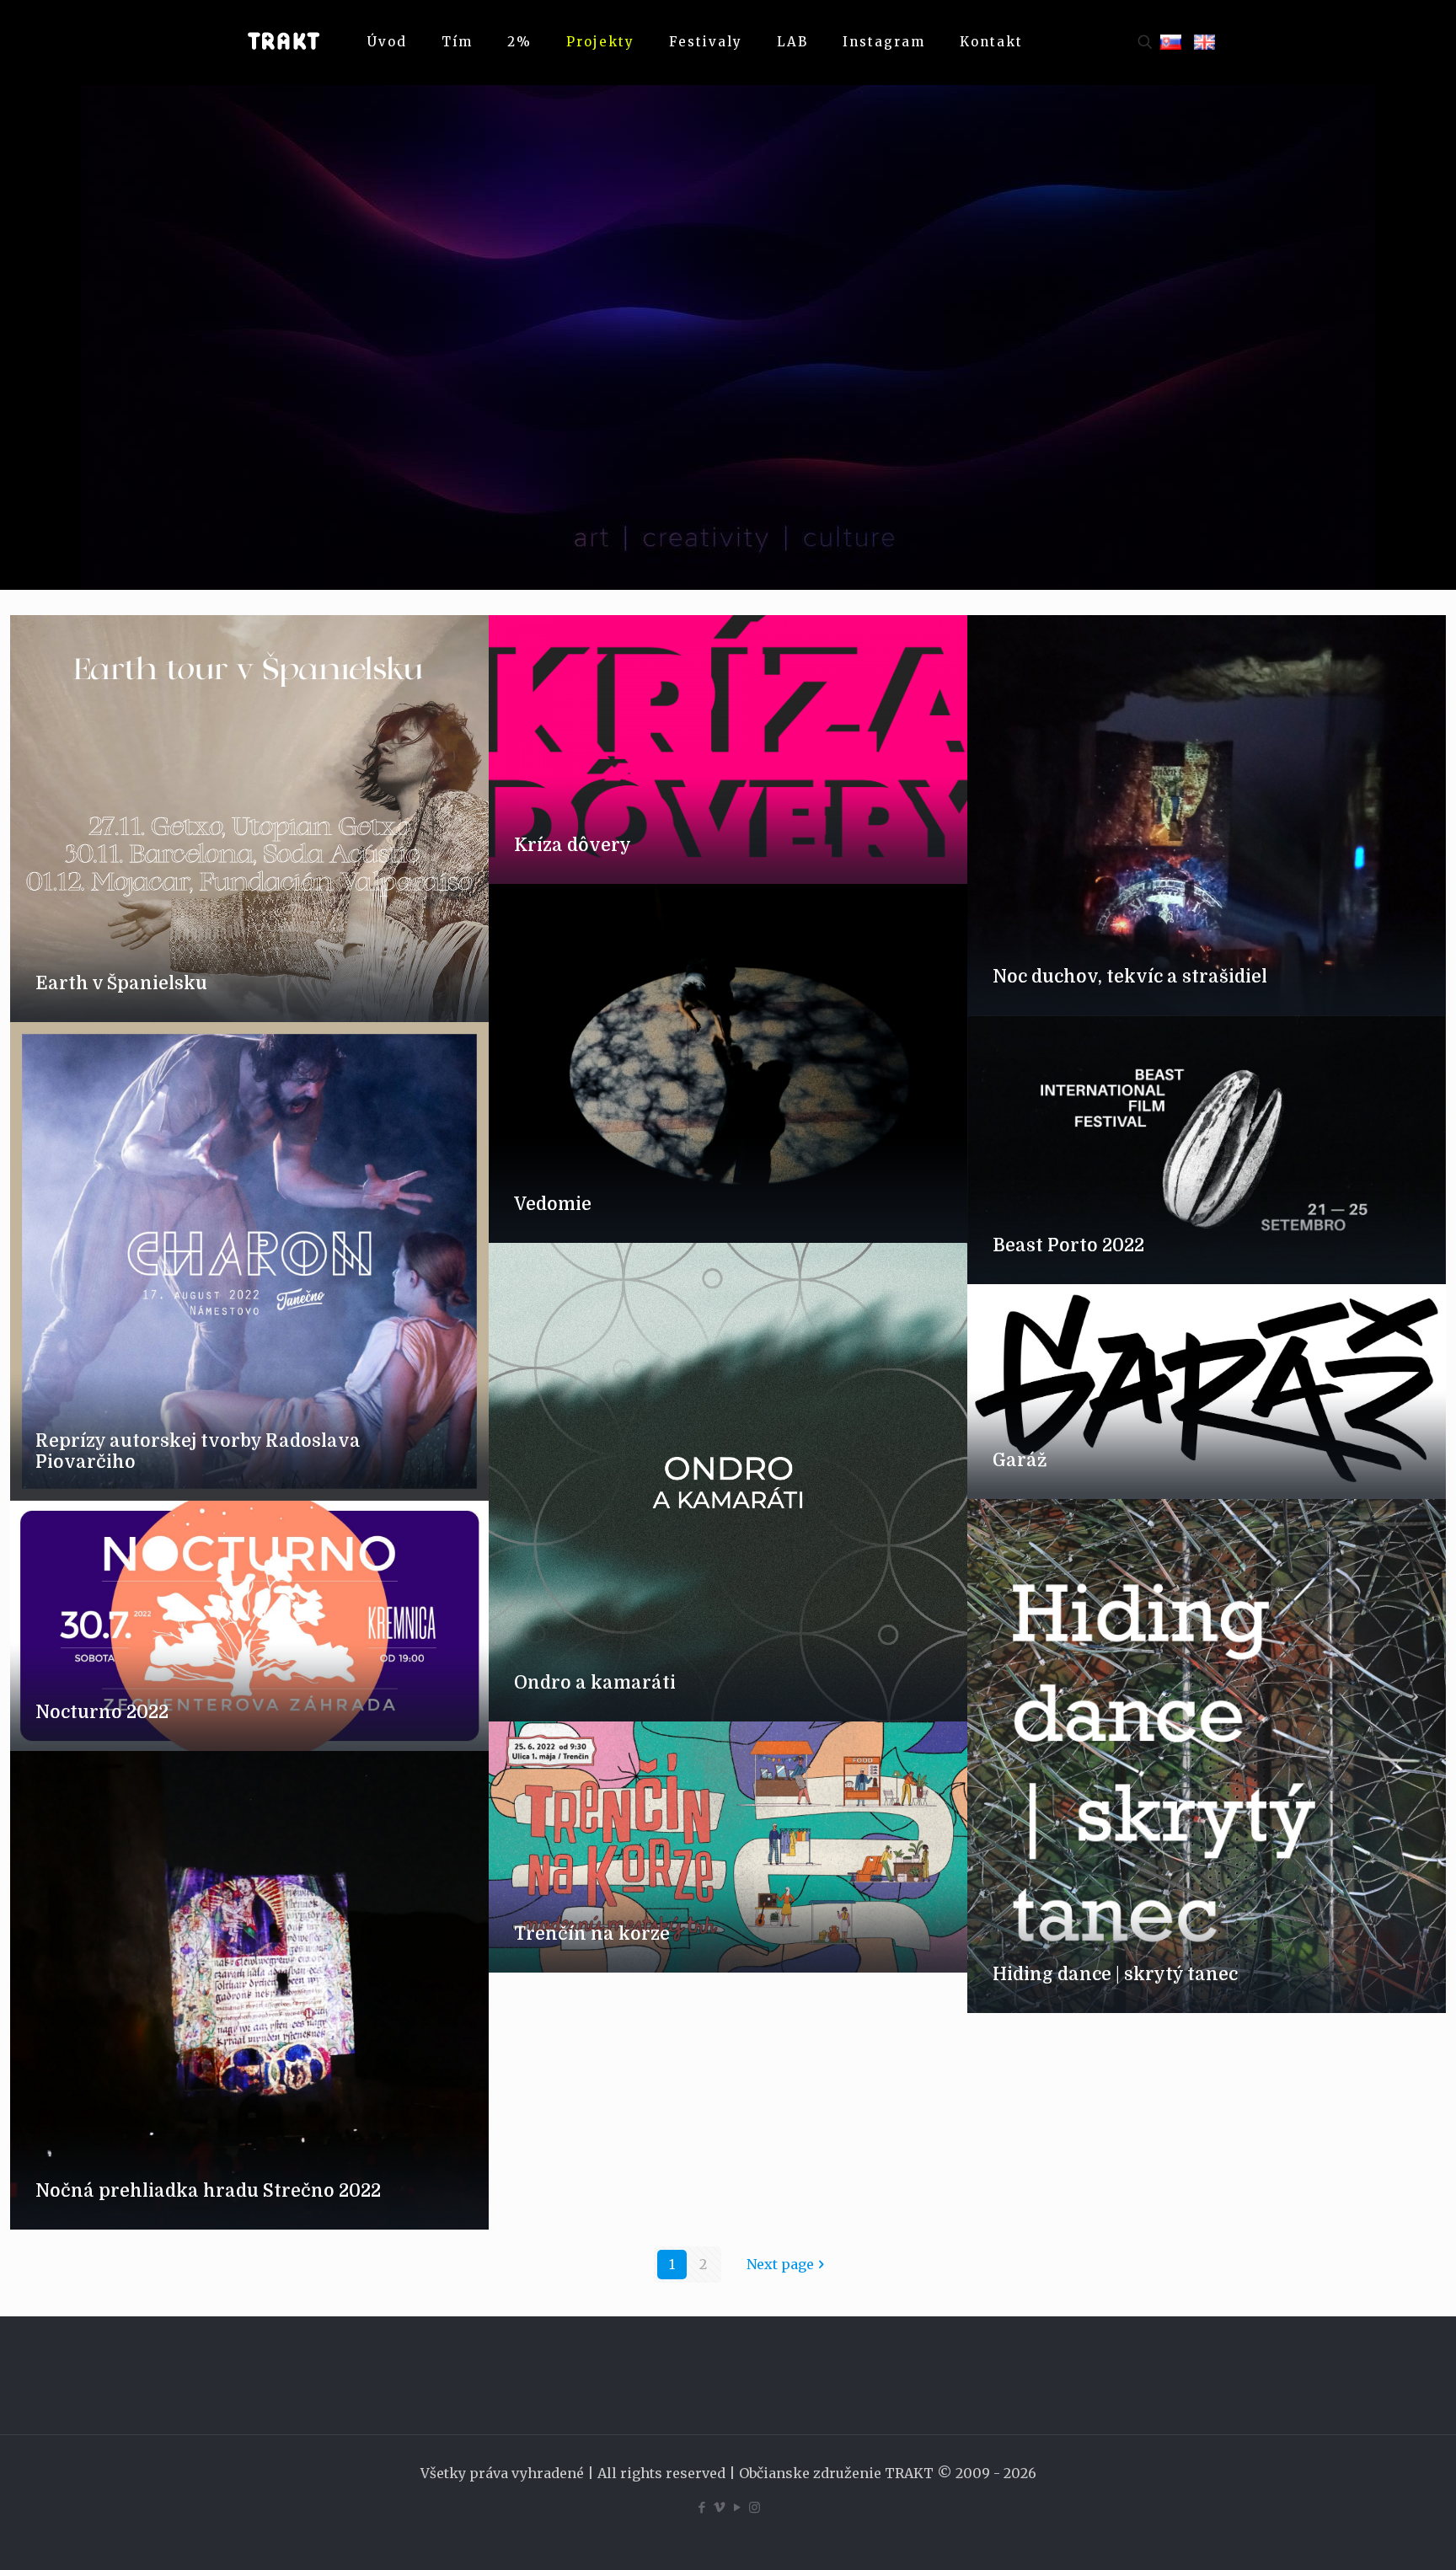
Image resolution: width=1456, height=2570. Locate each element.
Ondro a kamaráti (595, 1683)
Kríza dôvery (573, 845)
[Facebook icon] (701, 2507)
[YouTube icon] (737, 2507)
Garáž (1020, 1460)
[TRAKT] (283, 42)
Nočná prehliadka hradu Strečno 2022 (208, 2191)
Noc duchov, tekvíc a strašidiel (1130, 977)
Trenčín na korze (592, 1934)
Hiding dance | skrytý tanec (1115, 1974)
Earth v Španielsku (121, 983)
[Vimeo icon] (719, 2507)
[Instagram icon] (755, 2507)
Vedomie (553, 1204)
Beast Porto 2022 (1068, 1245)
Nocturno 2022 (102, 1712)
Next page (780, 2264)
